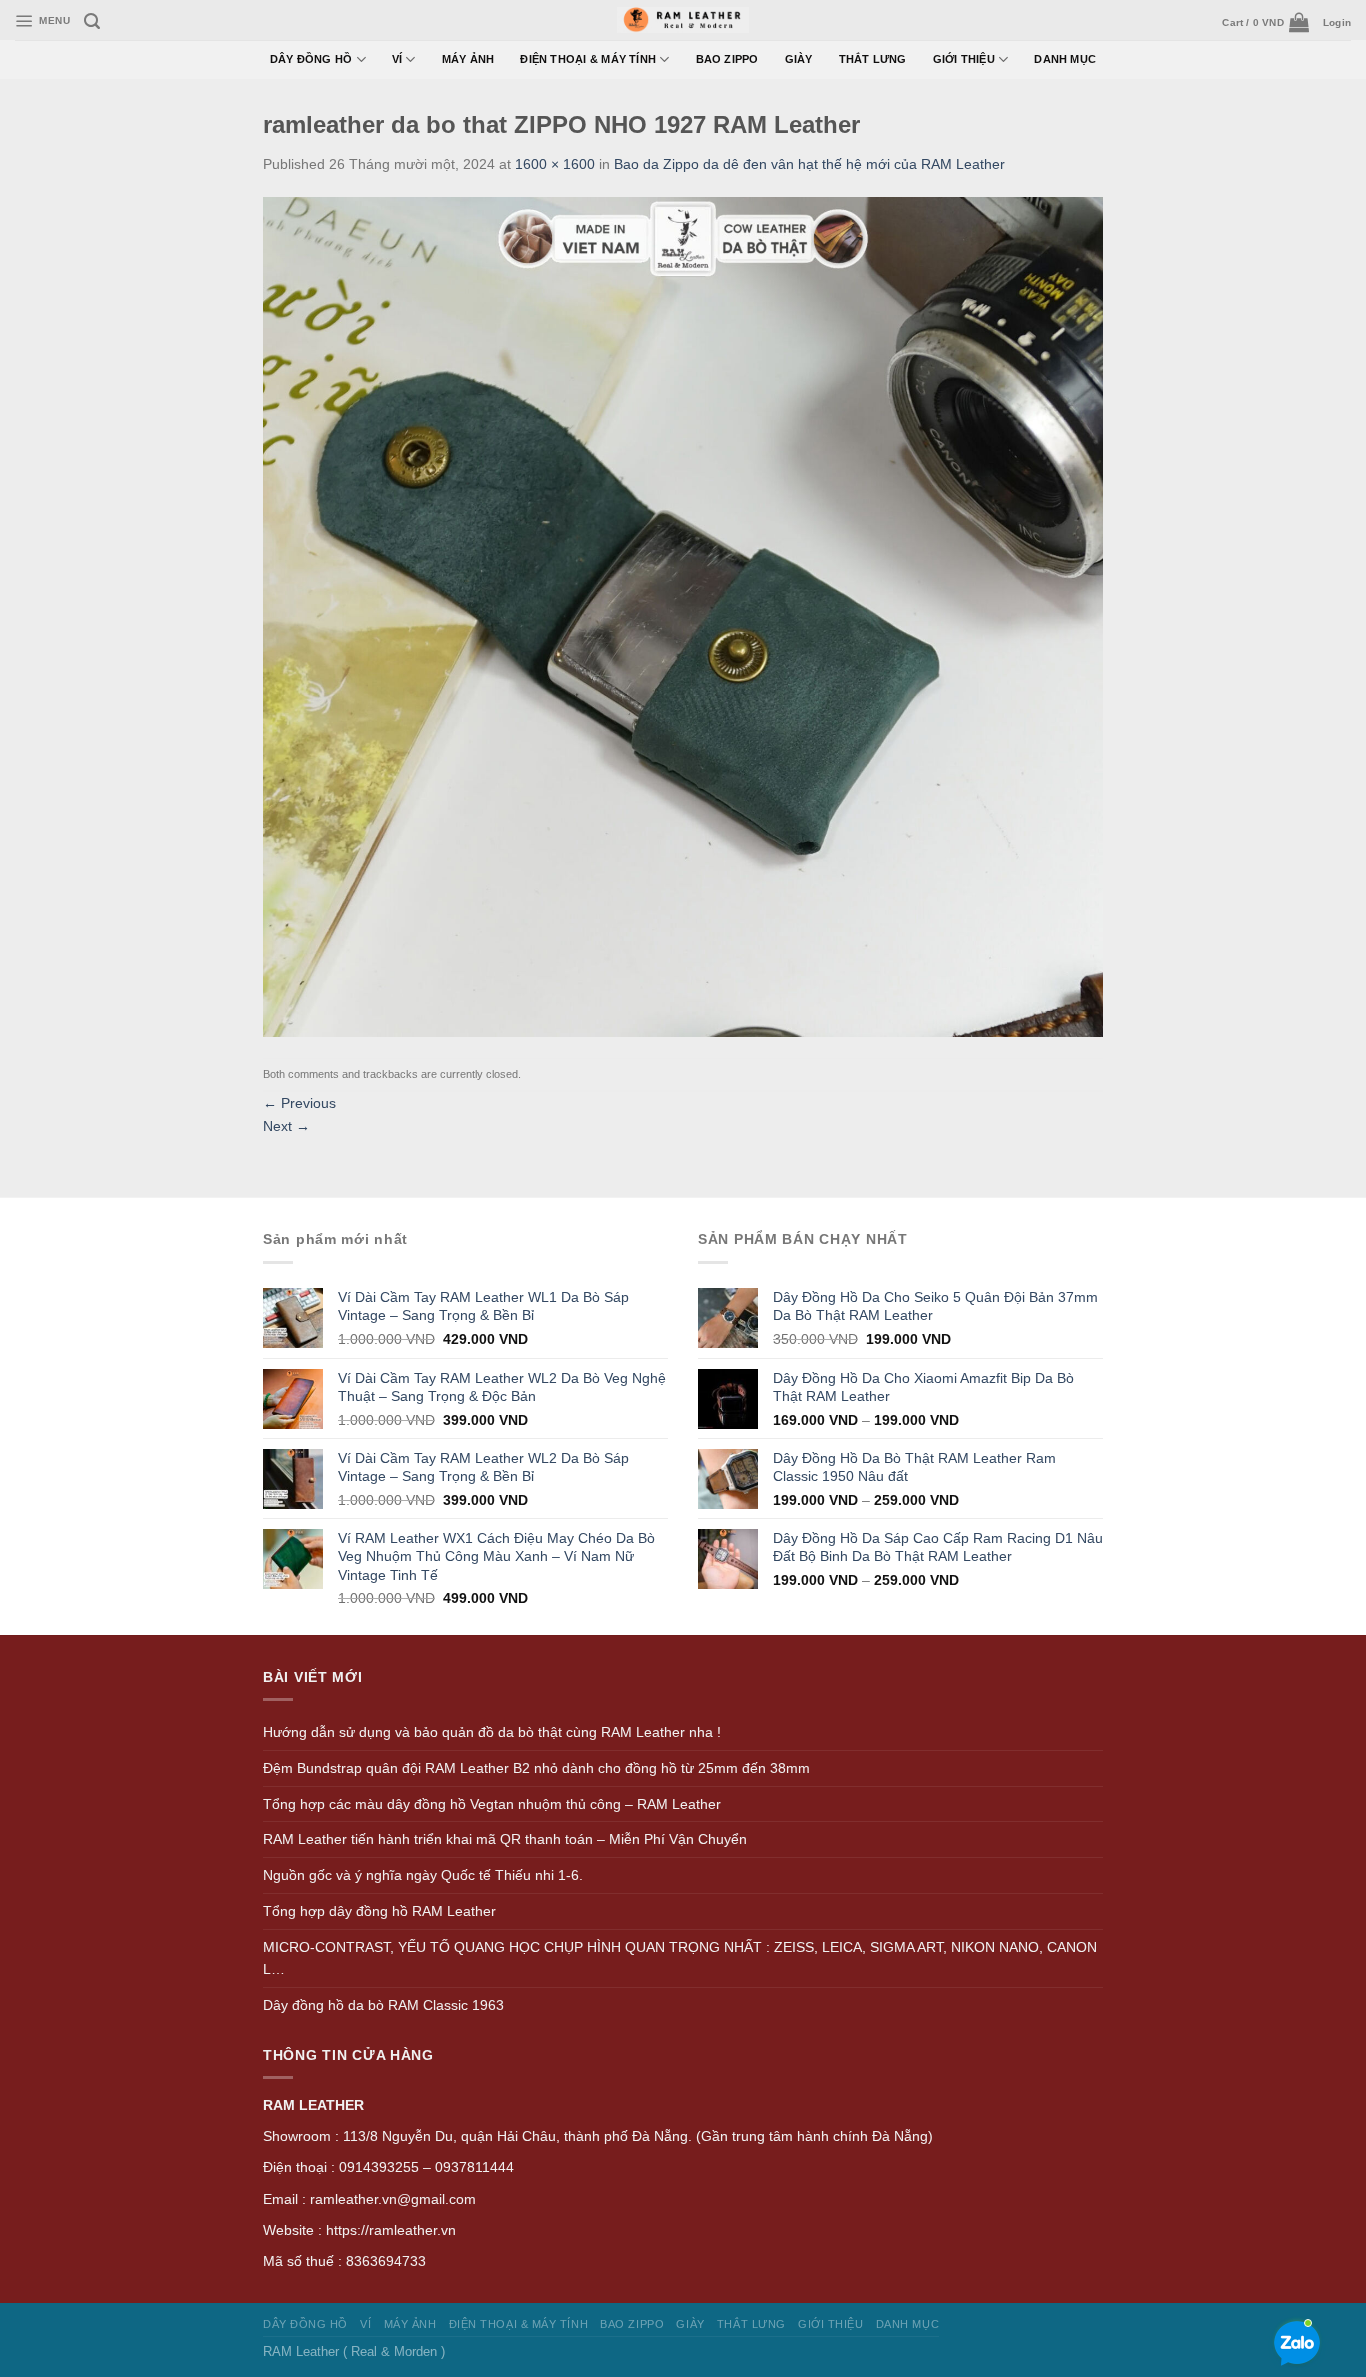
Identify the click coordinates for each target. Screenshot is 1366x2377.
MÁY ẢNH (468, 59)
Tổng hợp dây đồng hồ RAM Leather (379, 1911)
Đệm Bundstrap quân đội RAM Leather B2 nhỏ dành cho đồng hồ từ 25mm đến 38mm (536, 1768)
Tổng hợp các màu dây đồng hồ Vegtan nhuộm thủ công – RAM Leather (492, 1804)
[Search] (92, 21)
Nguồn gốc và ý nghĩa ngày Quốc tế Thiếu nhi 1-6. (423, 1875)
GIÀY (799, 59)
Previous (299, 1103)
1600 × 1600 (555, 164)
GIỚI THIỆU (964, 59)
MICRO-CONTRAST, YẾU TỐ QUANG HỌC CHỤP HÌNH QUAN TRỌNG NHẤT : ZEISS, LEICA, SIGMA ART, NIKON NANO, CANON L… (680, 1958)
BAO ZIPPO (727, 59)
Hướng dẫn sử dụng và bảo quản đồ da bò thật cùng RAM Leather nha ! (492, 1732)
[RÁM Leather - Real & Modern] (683, 20)
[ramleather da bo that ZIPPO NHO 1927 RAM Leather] (683, 616)
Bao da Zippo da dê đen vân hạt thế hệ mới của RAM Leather (809, 164)
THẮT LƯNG (873, 59)
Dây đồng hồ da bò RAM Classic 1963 (383, 2005)
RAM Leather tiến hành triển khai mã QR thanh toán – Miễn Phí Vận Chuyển (505, 1839)
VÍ (397, 59)
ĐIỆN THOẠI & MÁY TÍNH (588, 59)
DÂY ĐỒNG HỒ (311, 59)
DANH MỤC (1065, 59)
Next (286, 1126)
